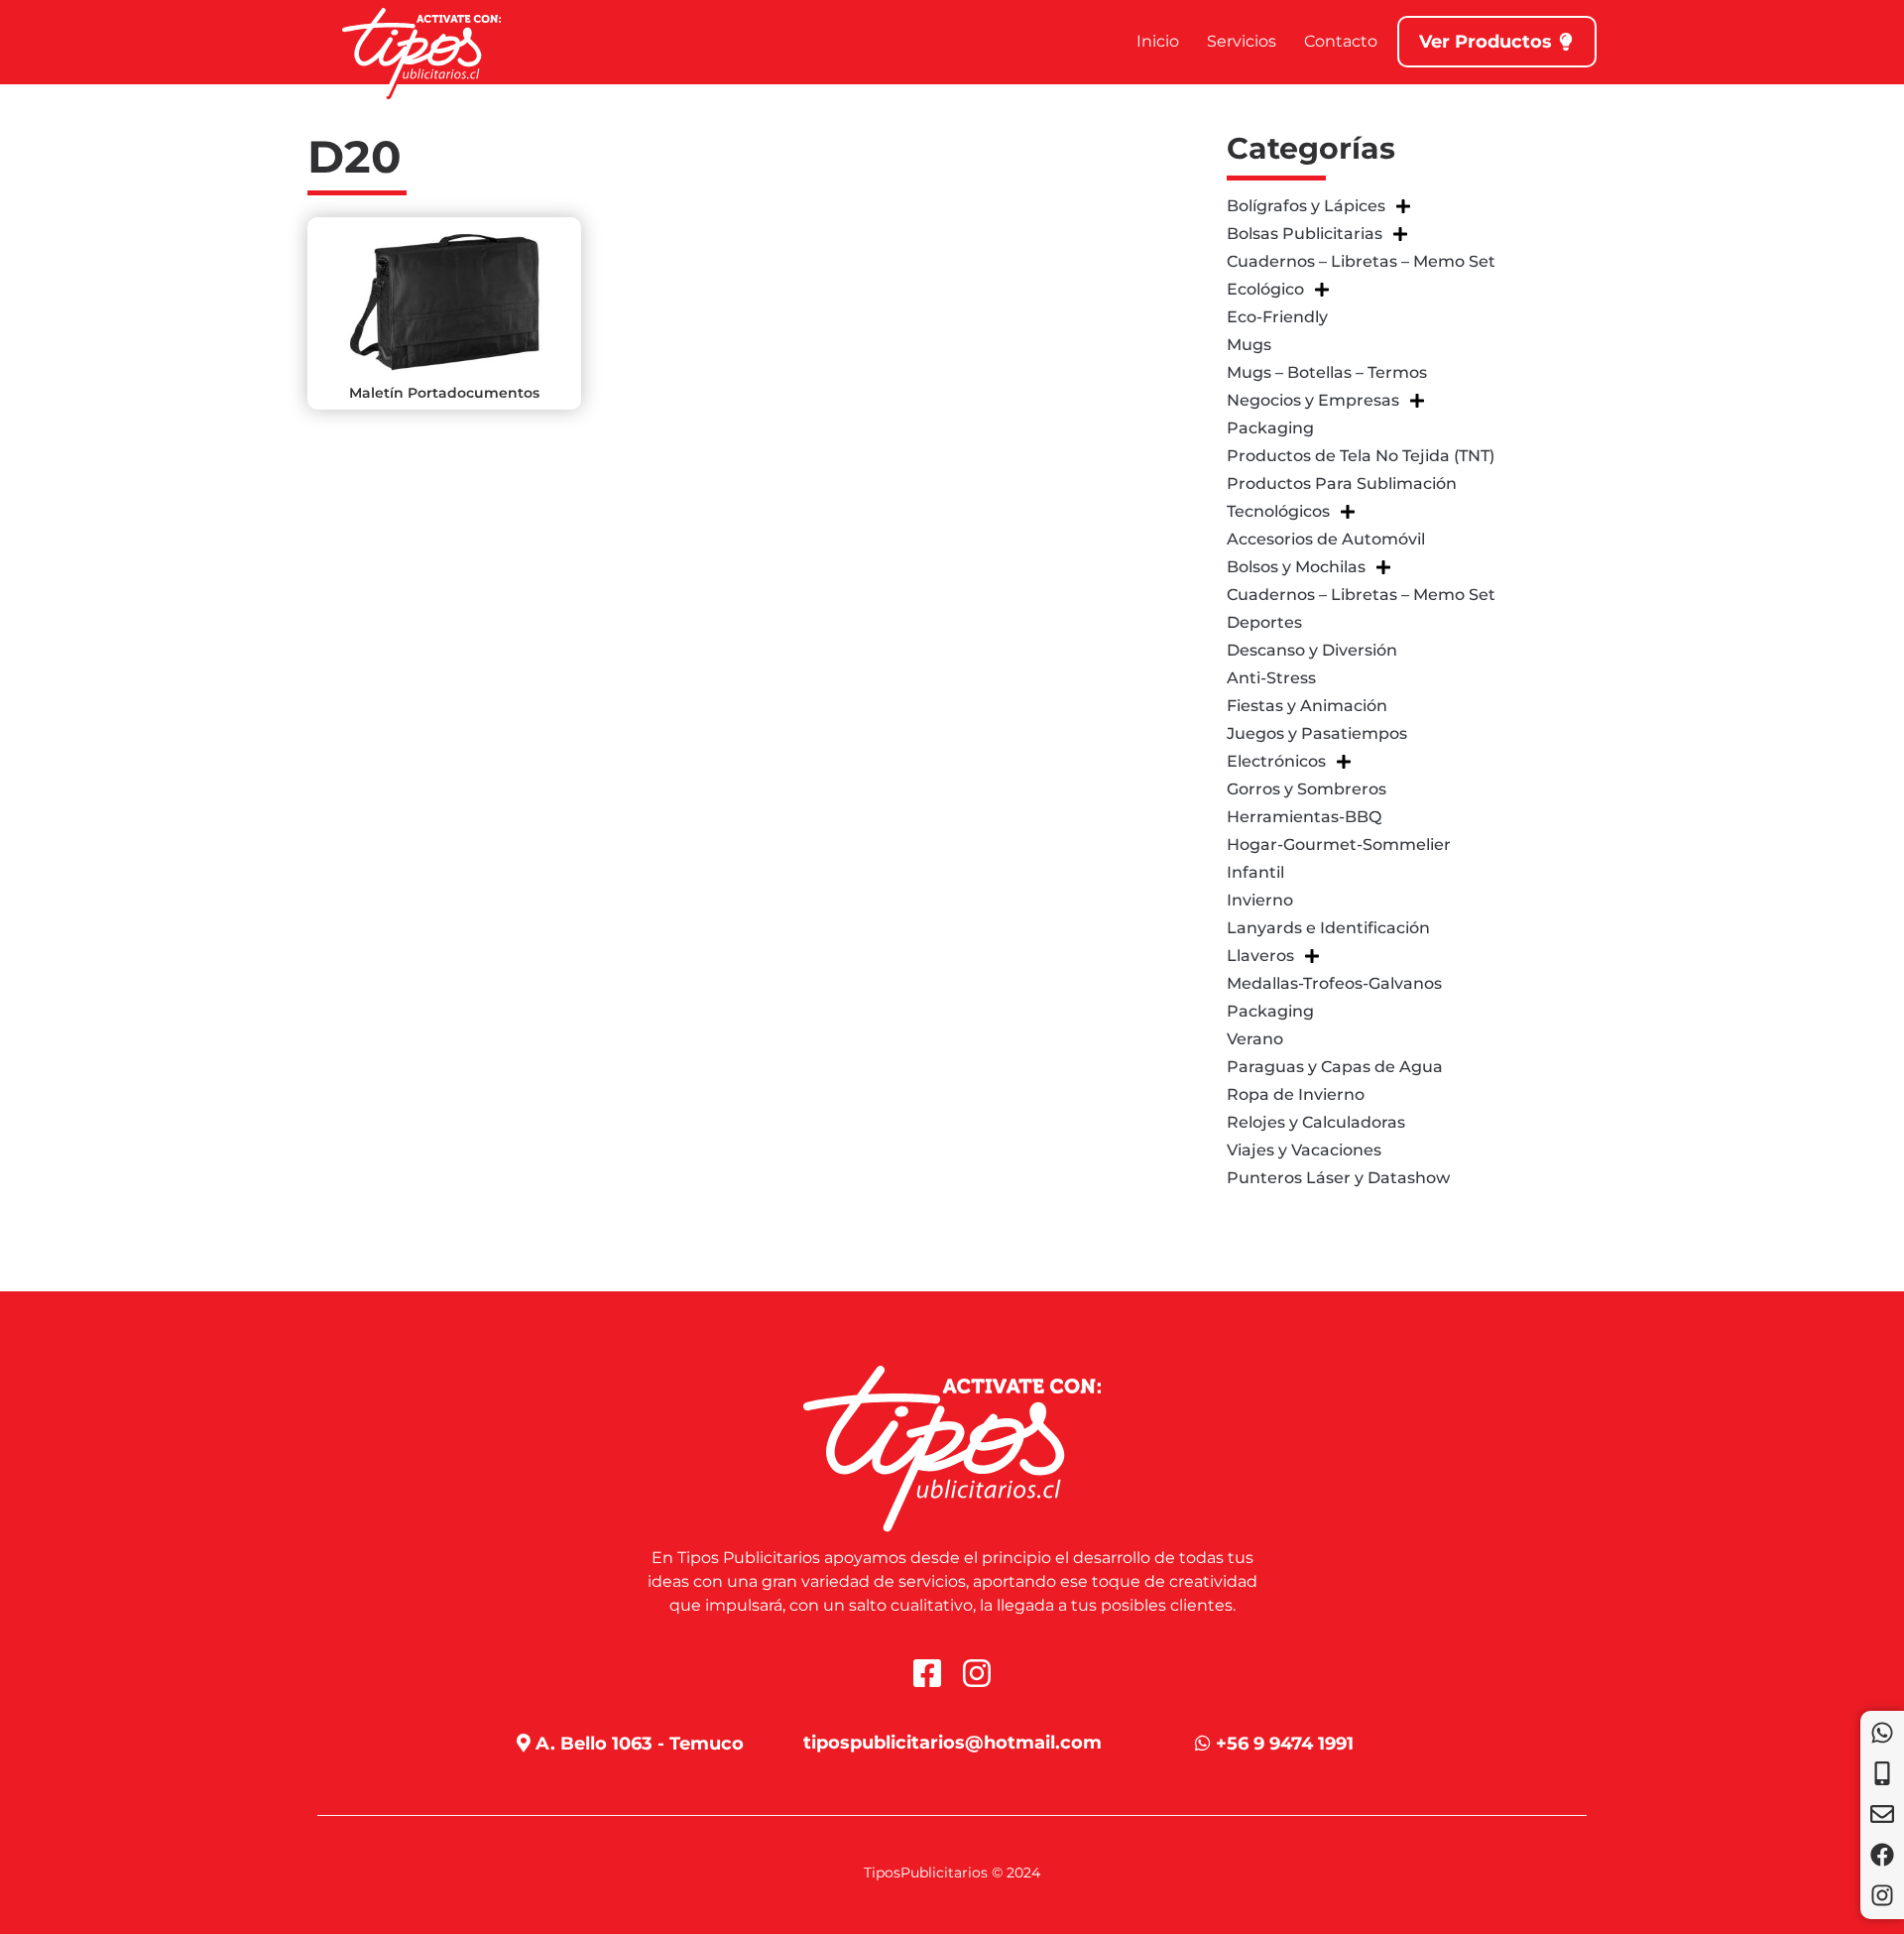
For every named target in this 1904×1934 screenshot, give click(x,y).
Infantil (1255, 872)
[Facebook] (1882, 1855)
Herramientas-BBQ (1304, 817)
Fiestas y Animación (1307, 706)
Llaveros (1260, 956)
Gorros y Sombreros (1307, 789)
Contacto (1341, 41)
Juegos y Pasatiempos (1317, 733)
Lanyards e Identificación (1328, 928)
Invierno (1260, 900)
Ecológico (1265, 289)
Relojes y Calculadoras (1316, 1122)
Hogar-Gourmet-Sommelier (1339, 845)
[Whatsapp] (1882, 1733)
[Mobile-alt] (1882, 1773)
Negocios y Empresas (1313, 400)
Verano (1255, 1039)
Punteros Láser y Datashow (1338, 1178)
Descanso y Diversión (1312, 650)
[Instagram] (1882, 1895)
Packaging (1270, 428)
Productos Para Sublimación (1342, 483)
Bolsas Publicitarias (1305, 234)
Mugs (1249, 345)
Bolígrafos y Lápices (1306, 206)
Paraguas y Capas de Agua (1335, 1067)
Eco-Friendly (1277, 317)
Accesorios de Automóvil (1326, 539)
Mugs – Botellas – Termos (1327, 372)
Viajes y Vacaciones (1304, 1150)
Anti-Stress (1271, 678)
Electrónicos (1276, 761)
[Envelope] (1882, 1814)
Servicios (1242, 41)
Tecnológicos (1278, 511)
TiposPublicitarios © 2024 (952, 1873)
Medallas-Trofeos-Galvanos (1334, 983)
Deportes (1264, 622)
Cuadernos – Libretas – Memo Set (1361, 261)
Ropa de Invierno (1296, 1094)
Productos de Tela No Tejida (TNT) (1361, 456)
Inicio (1158, 41)
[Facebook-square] (927, 1673)
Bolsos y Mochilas (1296, 567)
